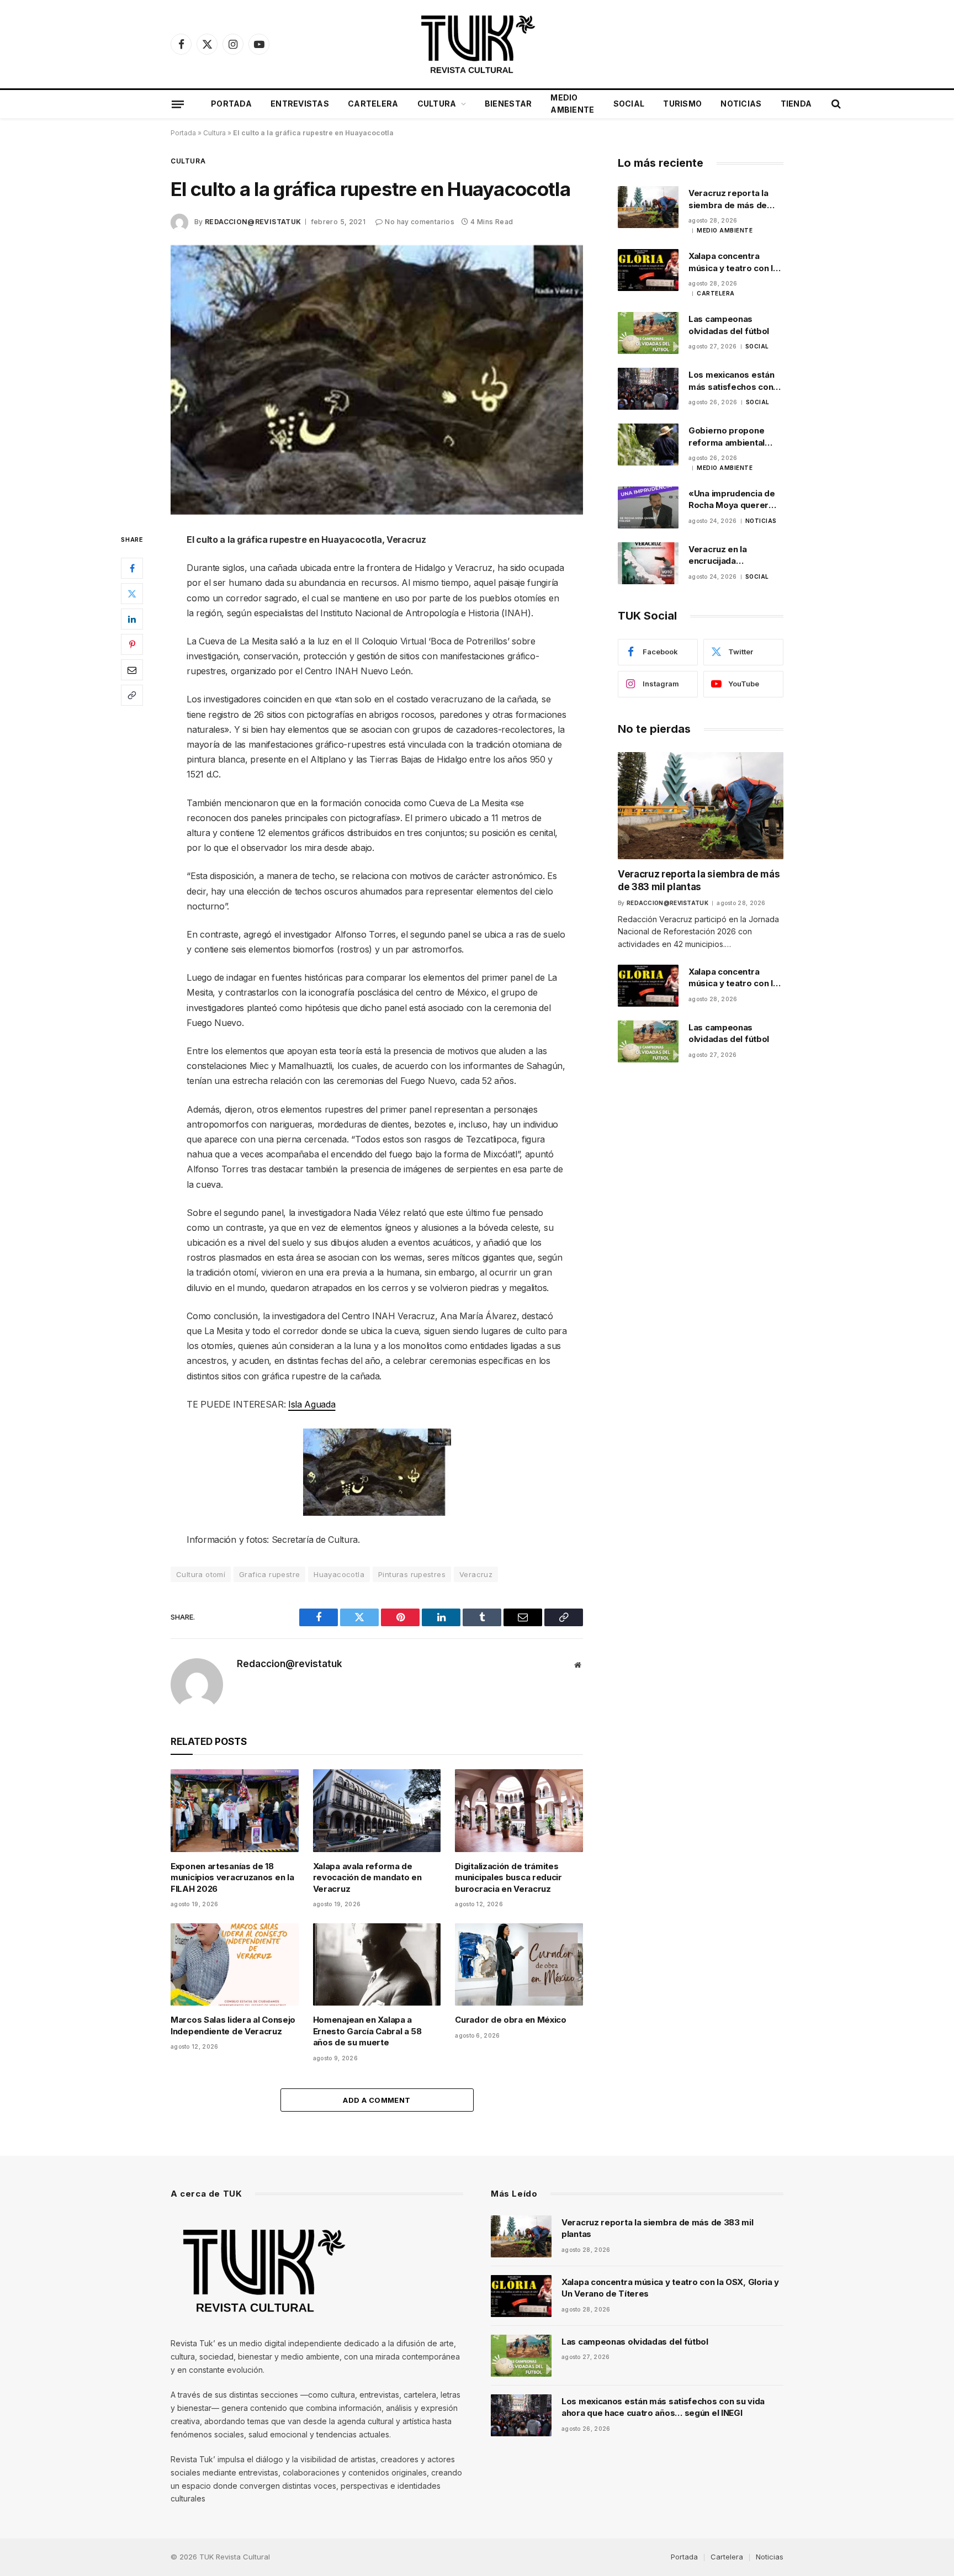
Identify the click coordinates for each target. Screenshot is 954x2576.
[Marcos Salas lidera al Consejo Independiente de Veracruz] (235, 1964)
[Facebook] (132, 568)
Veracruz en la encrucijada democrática (718, 556)
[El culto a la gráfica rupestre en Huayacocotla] (377, 380)
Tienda (796, 104)
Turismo (682, 104)
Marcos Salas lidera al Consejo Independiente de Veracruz (233, 2025)
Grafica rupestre (269, 1574)
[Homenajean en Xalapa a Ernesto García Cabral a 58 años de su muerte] (377, 1964)
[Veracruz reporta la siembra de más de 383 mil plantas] (648, 207)
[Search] (835, 104)
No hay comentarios (419, 222)
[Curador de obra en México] (519, 1964)
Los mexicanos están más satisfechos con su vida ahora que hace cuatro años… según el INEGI (735, 381)
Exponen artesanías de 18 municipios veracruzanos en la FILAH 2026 (232, 1877)
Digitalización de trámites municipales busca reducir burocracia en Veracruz (508, 1877)
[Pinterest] (132, 644)
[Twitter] (132, 594)
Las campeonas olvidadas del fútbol (729, 325)
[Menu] (178, 104)
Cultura (437, 104)
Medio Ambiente (572, 104)
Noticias (741, 104)
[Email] (132, 670)
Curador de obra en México (511, 2020)
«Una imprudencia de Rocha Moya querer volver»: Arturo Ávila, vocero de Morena (732, 500)
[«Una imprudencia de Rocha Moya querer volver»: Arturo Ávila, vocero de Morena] (648, 507)
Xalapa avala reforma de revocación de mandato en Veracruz (367, 1877)
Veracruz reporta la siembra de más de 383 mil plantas (728, 199)
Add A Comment (377, 2100)
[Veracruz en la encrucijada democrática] (648, 563)
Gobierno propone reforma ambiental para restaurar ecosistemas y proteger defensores (732, 437)
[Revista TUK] (477, 44)
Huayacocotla (339, 1574)
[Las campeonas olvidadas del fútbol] (648, 333)
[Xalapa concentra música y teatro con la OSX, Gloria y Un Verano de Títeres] (648, 270)
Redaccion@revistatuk (253, 222)
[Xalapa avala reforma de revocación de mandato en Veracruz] (377, 1810)
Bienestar (508, 104)
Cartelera (373, 104)
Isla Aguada (312, 1404)
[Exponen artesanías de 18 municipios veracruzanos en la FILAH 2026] (235, 1810)
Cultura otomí (201, 1574)
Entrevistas (300, 104)
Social (629, 104)
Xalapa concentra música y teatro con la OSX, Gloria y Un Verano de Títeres (733, 262)
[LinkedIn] (132, 619)
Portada (231, 104)
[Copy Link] (132, 695)
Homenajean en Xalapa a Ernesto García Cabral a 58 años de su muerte (367, 2031)
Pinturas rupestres (412, 1574)
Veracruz (476, 1574)
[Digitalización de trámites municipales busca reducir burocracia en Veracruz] (519, 1810)
